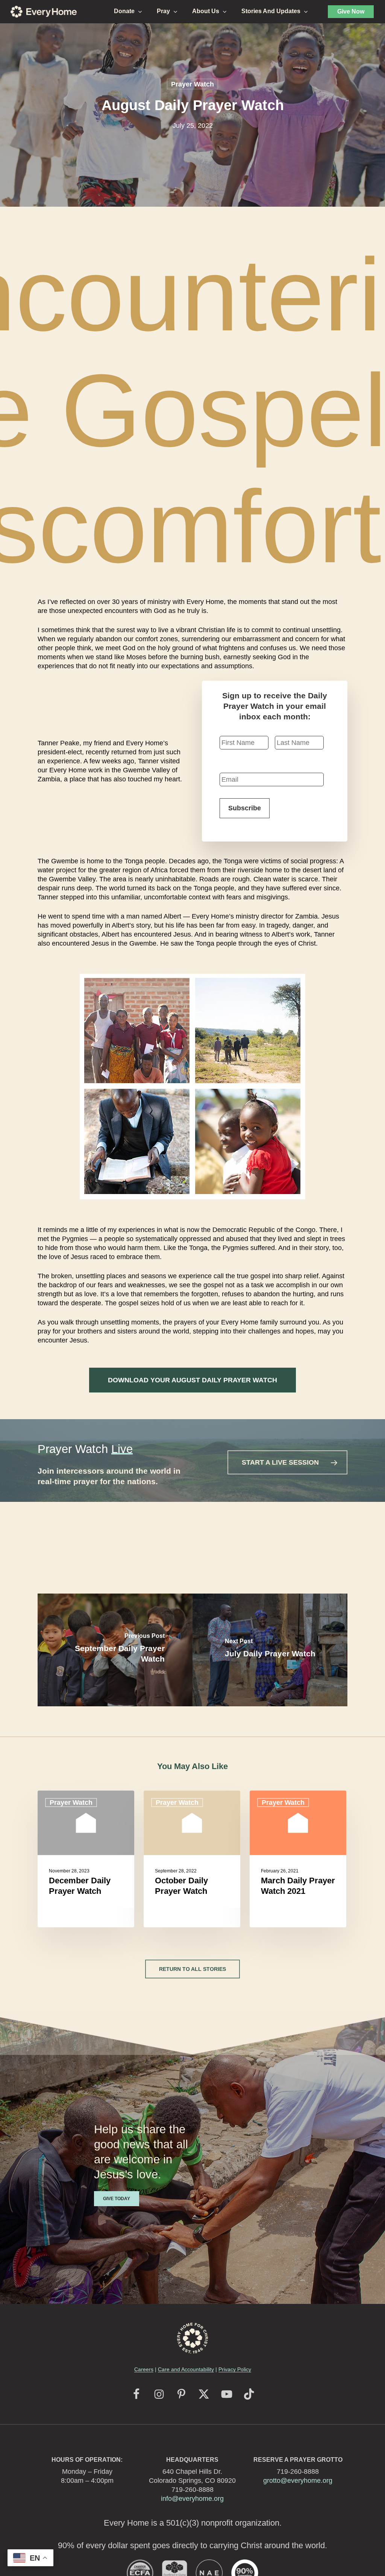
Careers (144, 2369)
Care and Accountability (186, 2369)
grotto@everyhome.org (298, 2481)
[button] (192, 1380)
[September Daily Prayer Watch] (115, 1650)
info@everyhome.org (192, 2499)
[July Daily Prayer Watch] (270, 1650)
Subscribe (245, 808)
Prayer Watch (192, 84)
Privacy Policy (235, 2369)
